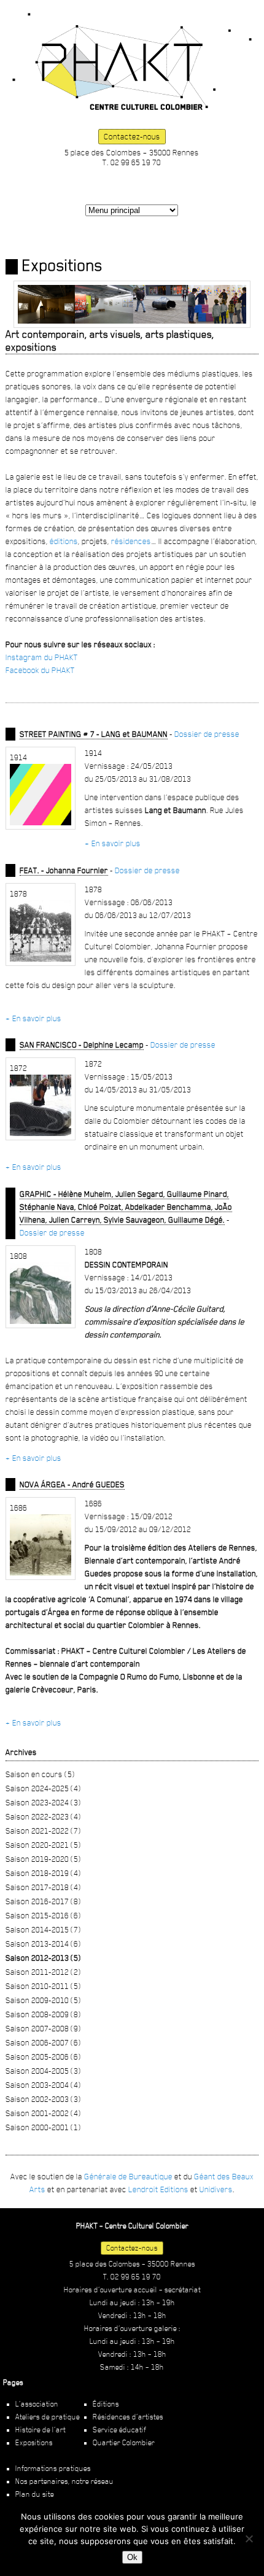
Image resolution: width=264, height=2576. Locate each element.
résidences (131, 541)
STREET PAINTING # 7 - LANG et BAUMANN (94, 734)
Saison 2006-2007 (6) (43, 2042)
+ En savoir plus (113, 843)
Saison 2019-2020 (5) (43, 1859)
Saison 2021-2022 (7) (43, 1831)
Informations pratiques (53, 2469)
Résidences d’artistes (128, 2417)
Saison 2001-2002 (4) (43, 2113)
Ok (132, 2557)
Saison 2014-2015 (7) (43, 1929)
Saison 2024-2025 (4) (43, 1788)
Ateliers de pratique (48, 2417)
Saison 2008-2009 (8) (43, 2014)
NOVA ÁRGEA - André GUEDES (72, 1484)
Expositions (34, 2443)
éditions (64, 541)
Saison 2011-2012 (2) (43, 1972)
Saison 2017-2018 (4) (43, 1887)
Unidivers (216, 2189)
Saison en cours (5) (40, 1774)
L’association (37, 2404)
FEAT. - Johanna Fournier (64, 870)
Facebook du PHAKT (40, 670)
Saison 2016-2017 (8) (43, 1901)
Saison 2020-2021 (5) (43, 1845)
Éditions (106, 2404)
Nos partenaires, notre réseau (64, 2481)
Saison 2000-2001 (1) (43, 2127)
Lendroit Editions (158, 2189)
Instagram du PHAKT (42, 657)
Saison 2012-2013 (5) (43, 1958)
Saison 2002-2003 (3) (43, 2099)
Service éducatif (119, 2430)
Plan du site (35, 2494)
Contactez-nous (132, 136)
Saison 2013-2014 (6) (43, 1944)
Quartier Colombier (124, 2443)
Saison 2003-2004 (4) (43, 2085)
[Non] (249, 2539)
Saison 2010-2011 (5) (43, 1986)
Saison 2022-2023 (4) (43, 1816)
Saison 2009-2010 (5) (43, 2000)
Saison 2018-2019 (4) (43, 1873)
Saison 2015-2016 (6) (43, 1915)
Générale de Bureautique (128, 2176)
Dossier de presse (207, 734)
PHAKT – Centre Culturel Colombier (132, 61)
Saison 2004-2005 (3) (43, 2071)
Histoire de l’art (41, 2430)
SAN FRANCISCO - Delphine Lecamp (82, 1045)
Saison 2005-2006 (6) (43, 2057)
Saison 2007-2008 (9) (43, 2028)
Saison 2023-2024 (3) (43, 1802)
